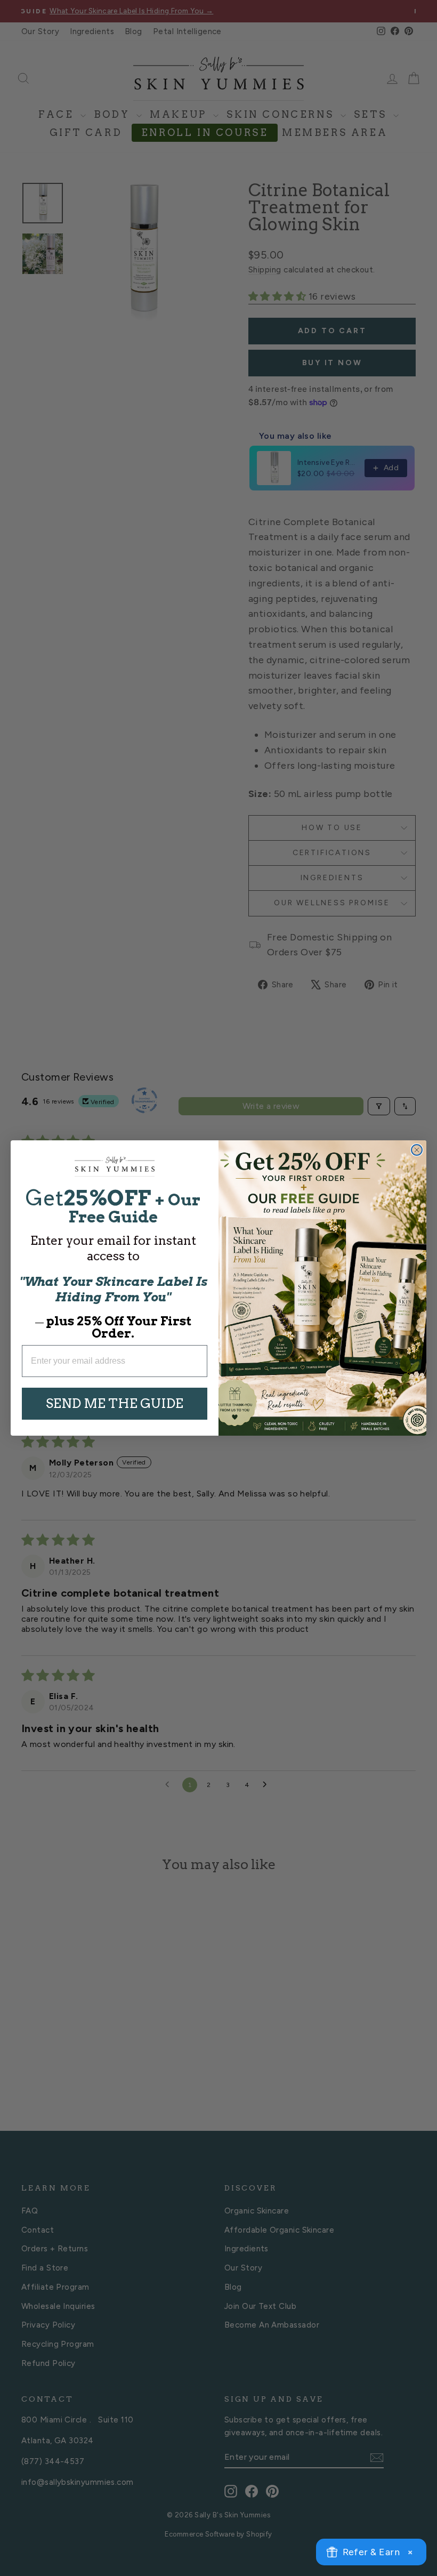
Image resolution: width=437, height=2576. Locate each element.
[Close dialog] (417, 1150)
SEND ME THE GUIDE (115, 1403)
